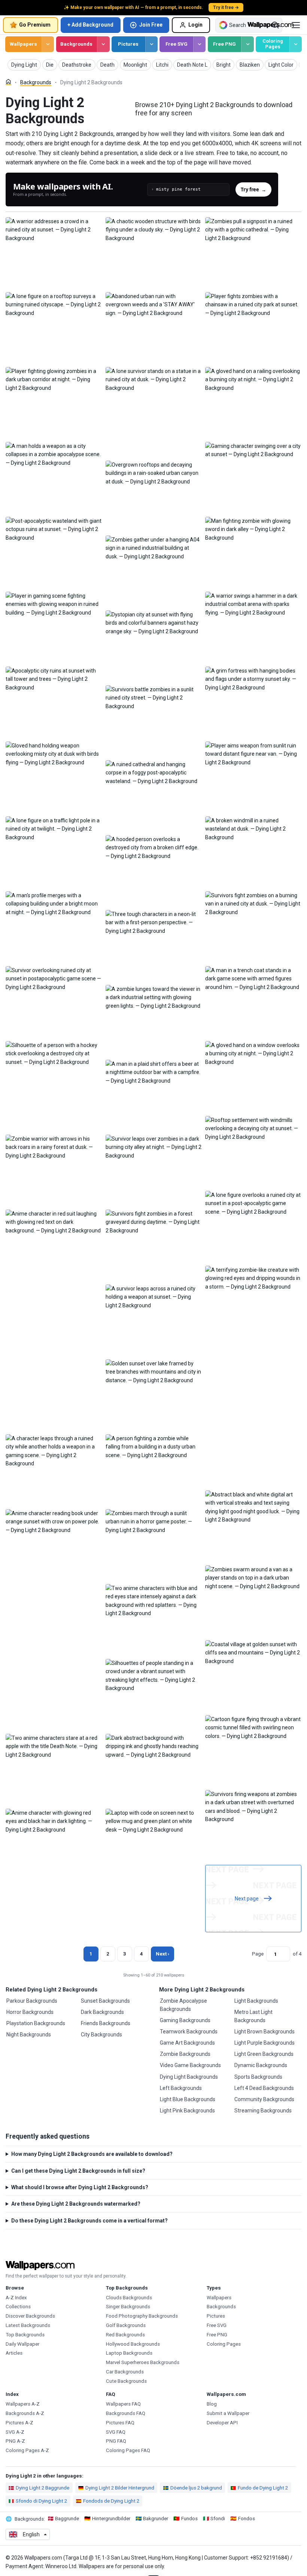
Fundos (189, 2519)
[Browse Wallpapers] (48, 44)
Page (258, 1954)
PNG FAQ (116, 2441)
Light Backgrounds (256, 2001)
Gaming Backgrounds (185, 2020)
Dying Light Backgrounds (189, 2077)
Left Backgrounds (181, 2088)
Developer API (222, 2423)
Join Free (151, 25)
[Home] (8, 82)
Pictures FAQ (120, 2423)
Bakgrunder (156, 2519)
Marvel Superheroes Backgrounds (143, 2362)
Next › (162, 1954)
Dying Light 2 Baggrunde (42, 2488)
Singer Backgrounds (128, 2307)
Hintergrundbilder (111, 2519)
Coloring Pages (273, 44)
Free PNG (224, 44)
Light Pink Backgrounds (187, 2111)
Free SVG (177, 44)
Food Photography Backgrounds (142, 2316)
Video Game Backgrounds (190, 2065)
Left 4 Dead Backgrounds (264, 2088)
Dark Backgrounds (102, 2012)
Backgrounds (76, 44)
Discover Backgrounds (30, 2316)
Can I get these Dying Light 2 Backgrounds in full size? (78, 2171)
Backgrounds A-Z (25, 2413)
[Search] (275, 25)
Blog (212, 2404)
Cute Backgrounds (126, 2381)
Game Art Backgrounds (187, 2043)
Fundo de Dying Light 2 (263, 2488)
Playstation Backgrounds (36, 2023)
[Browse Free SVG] (199, 44)
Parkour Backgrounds (32, 2001)
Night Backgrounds (29, 2035)
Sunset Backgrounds (105, 2001)
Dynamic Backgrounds (261, 2065)
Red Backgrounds (125, 2335)
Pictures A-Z (19, 2423)
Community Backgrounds (264, 2099)
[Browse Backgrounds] (103, 44)
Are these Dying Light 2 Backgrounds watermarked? (76, 2204)
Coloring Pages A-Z (27, 2450)
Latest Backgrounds (28, 2325)
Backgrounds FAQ (126, 2413)
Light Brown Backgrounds (265, 2032)
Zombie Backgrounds (185, 2054)
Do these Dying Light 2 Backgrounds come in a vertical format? (89, 2221)
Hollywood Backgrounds (133, 2344)
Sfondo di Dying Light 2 (41, 2501)
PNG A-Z (15, 2441)
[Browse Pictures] (151, 44)
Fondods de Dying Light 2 (111, 2501)
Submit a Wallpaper (228, 2413)
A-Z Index (16, 2298)
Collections (18, 2307)
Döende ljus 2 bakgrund (196, 2488)
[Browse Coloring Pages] (296, 44)
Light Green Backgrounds (264, 2054)
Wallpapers (23, 44)
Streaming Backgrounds (263, 2111)
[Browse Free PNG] (247, 44)
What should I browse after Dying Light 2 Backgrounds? (80, 2187)
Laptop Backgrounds (129, 2353)
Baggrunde (67, 2519)
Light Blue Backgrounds (188, 2099)
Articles (14, 2353)
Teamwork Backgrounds (189, 2032)
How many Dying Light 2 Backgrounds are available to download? (92, 2154)
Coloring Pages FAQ (128, 2450)
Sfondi (218, 2519)
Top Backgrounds (25, 2335)
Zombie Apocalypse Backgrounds (183, 2005)
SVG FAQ (116, 2432)
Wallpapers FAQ (123, 2404)
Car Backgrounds (125, 2372)
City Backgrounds (101, 2035)
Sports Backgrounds (258, 2077)
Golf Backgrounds (126, 2325)
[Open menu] (296, 25)
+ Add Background (90, 25)
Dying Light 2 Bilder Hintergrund (120, 2488)
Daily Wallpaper (22, 2344)
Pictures (128, 44)
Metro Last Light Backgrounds (253, 2016)
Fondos (247, 2519)
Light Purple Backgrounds (265, 2043)
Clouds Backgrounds (129, 2298)
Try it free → (226, 7)
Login (195, 25)
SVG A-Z (15, 2432)
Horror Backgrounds (30, 2012)
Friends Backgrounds (106, 2023)
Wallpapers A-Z (23, 2404)
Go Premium (35, 25)
